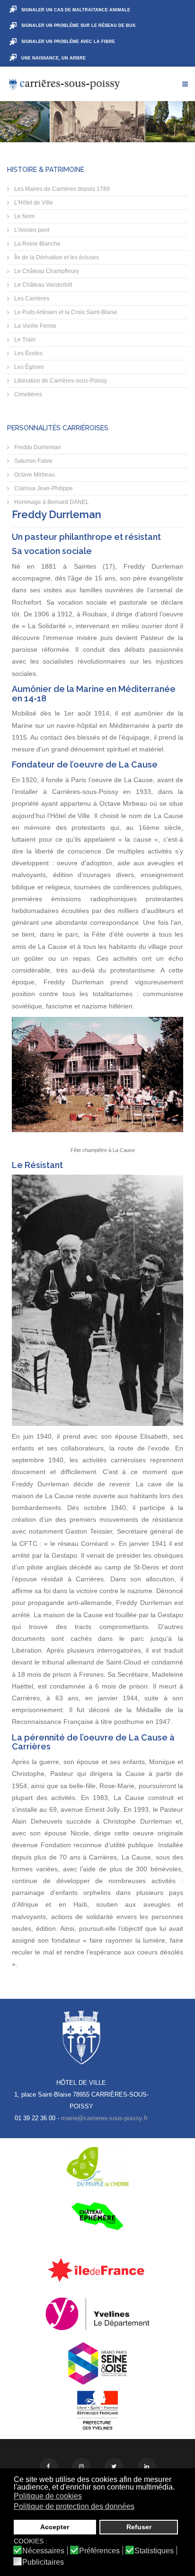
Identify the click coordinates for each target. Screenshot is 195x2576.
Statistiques (154, 2551)
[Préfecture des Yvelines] (97, 2411)
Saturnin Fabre (33, 461)
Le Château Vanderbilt (42, 285)
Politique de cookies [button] (48, 2496)
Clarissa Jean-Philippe (43, 488)
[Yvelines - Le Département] (97, 2314)
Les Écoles (28, 353)
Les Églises (28, 367)
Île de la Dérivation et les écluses (56, 257)
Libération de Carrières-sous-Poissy (60, 381)
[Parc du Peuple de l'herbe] (97, 2167)
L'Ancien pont (31, 230)
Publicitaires (43, 2562)
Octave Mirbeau (34, 475)
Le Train (24, 340)
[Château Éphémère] (97, 2216)
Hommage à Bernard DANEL (51, 502)
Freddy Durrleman (37, 447)
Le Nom (24, 216)
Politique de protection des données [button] (74, 2506)
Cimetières (27, 394)
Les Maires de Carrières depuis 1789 (61, 189)
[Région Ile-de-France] (97, 2269)
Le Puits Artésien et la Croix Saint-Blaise (65, 312)
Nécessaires (43, 2551)
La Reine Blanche (37, 244)
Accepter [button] (55, 2527)
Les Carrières (31, 299)
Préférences (99, 2551)
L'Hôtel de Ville (33, 203)
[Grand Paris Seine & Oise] (97, 2363)
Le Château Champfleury (46, 271)
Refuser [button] (139, 2527)
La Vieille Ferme (35, 326)
